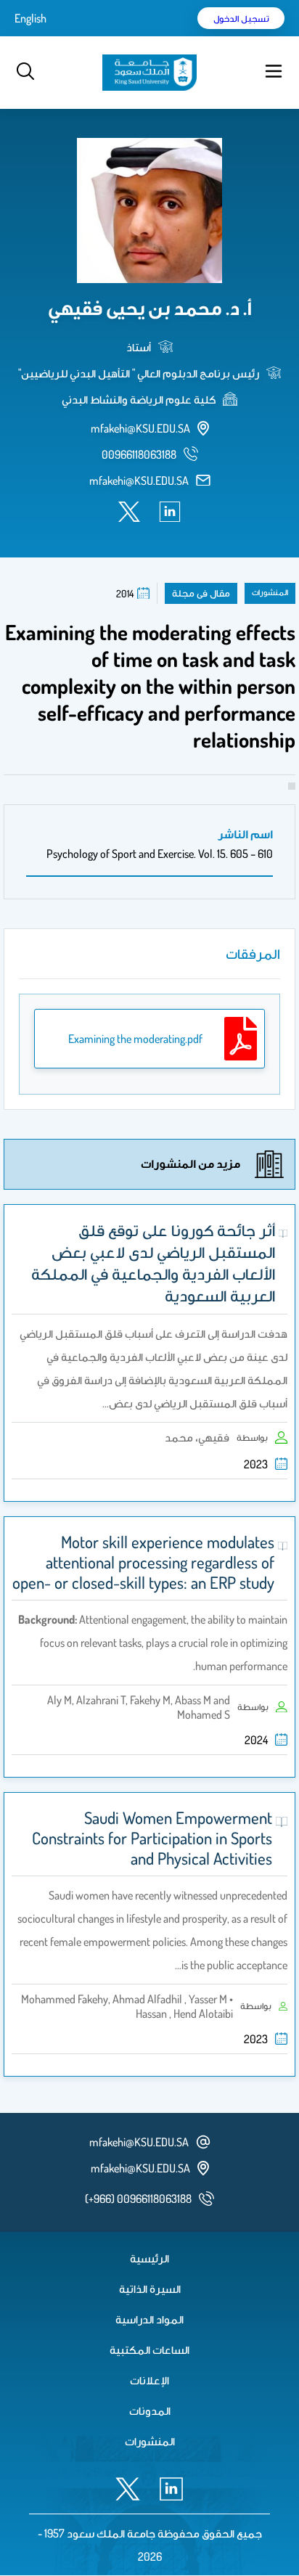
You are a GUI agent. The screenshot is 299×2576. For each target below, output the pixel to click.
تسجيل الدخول (241, 18)
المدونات (150, 2411)
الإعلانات (149, 2380)
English (30, 18)
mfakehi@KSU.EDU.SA (139, 481)
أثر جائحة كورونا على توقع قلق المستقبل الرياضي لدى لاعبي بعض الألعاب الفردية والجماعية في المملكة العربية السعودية (153, 1262)
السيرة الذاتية (150, 2289)
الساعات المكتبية (149, 2350)
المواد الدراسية (149, 2319)
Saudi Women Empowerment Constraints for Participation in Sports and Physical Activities (152, 1838)
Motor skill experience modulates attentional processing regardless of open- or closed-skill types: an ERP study (143, 1562)
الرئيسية (149, 2258)
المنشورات (150, 2441)
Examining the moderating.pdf (135, 1039)
